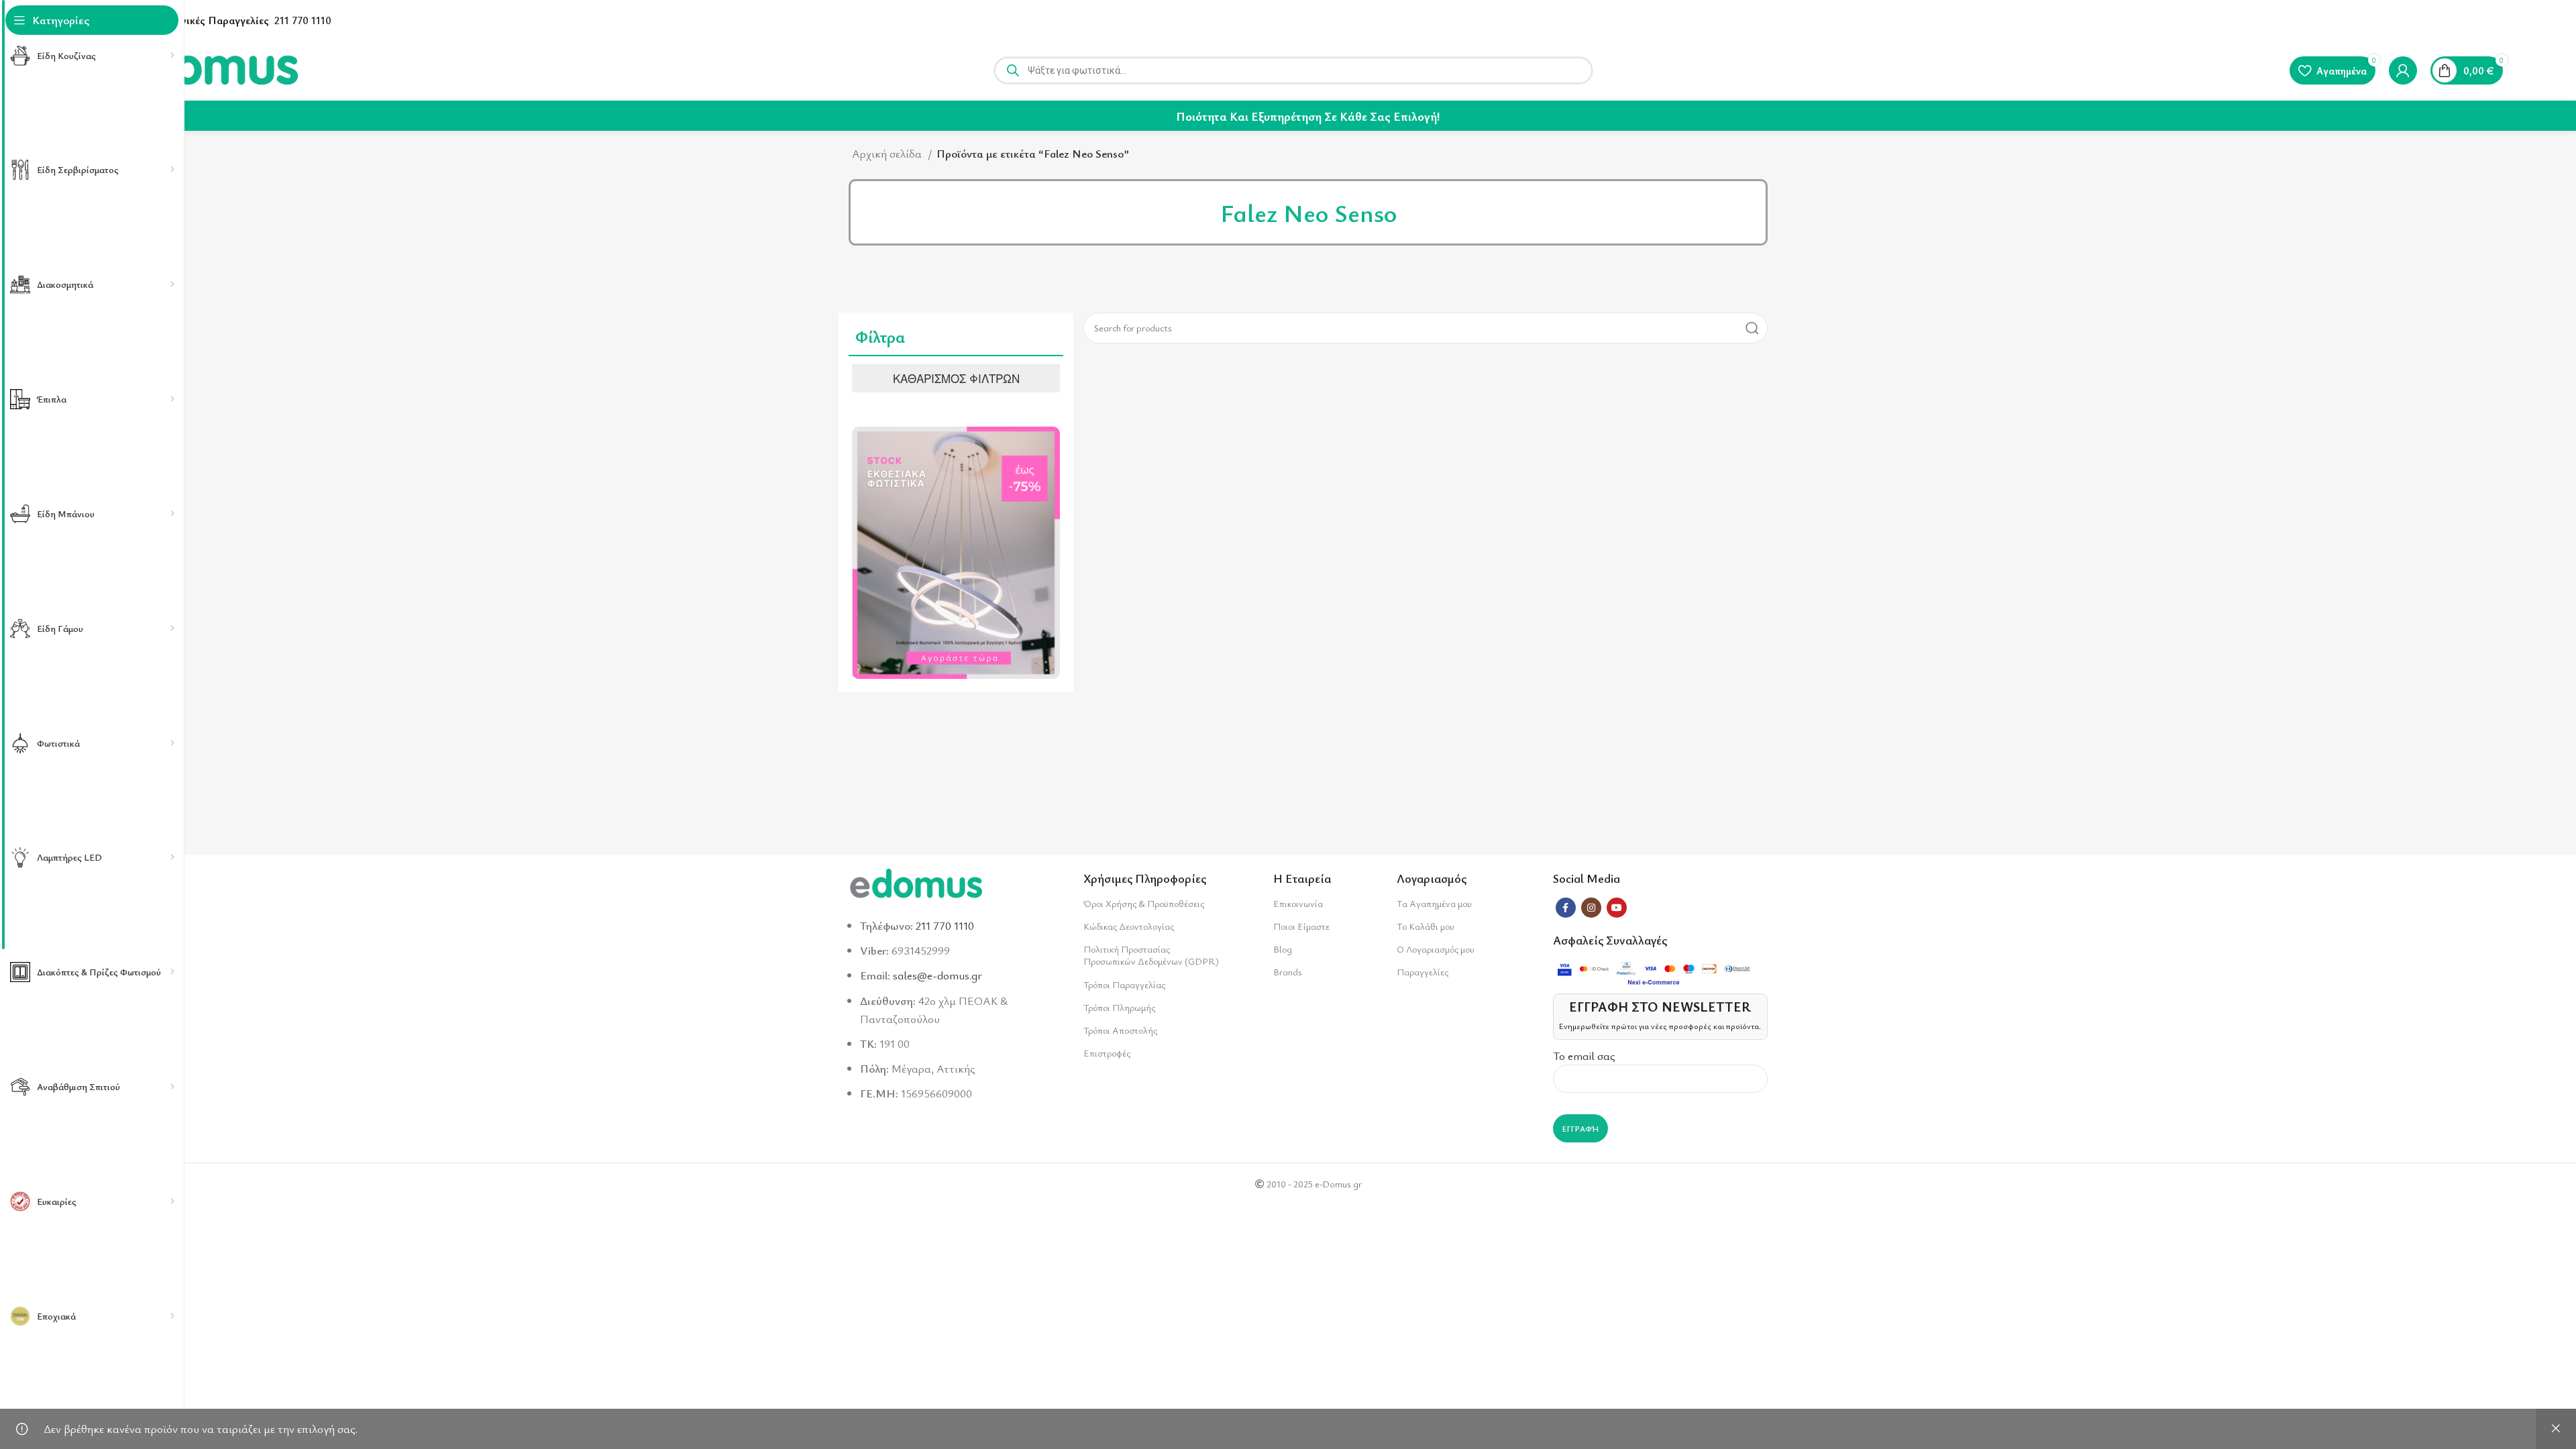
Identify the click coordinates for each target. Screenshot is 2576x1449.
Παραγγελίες (1423, 972)
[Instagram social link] (1591, 908)
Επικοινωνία (1298, 903)
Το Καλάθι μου (1426, 926)
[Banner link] (956, 553)
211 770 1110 (303, 20)
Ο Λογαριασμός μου (1436, 949)
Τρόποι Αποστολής (1120, 1030)
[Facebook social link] (1566, 908)
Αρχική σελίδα (888, 153)
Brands (1287, 972)
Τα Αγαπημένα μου (1434, 903)
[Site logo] (206, 69)
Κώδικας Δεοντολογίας (1129, 926)
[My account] (2403, 70)
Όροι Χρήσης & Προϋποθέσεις (1144, 903)
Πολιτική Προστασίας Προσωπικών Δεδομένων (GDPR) (1151, 955)
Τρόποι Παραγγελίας (1124, 984)
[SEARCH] (1752, 328)
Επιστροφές (1107, 1053)
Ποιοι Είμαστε (1301, 926)
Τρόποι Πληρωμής (1119, 1007)
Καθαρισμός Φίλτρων (956, 378)
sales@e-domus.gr (937, 975)
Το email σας (1584, 1056)
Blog (1283, 949)
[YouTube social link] (1617, 908)
